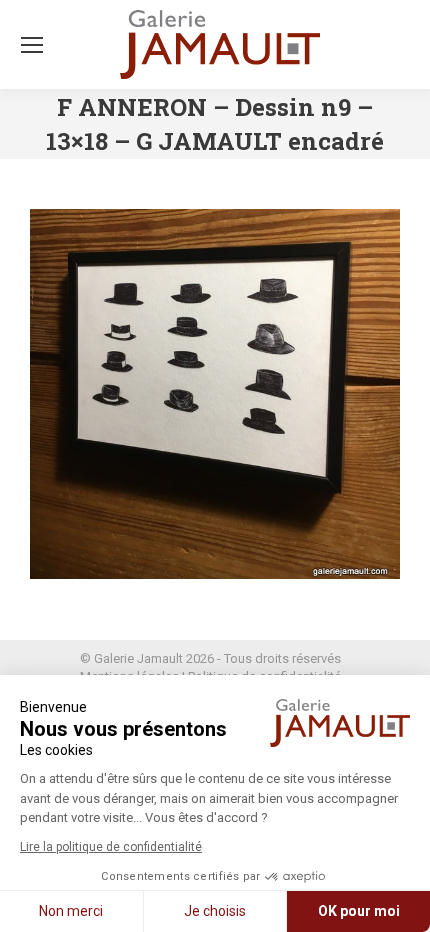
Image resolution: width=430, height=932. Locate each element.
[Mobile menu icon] (32, 45)
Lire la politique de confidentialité (111, 847)
